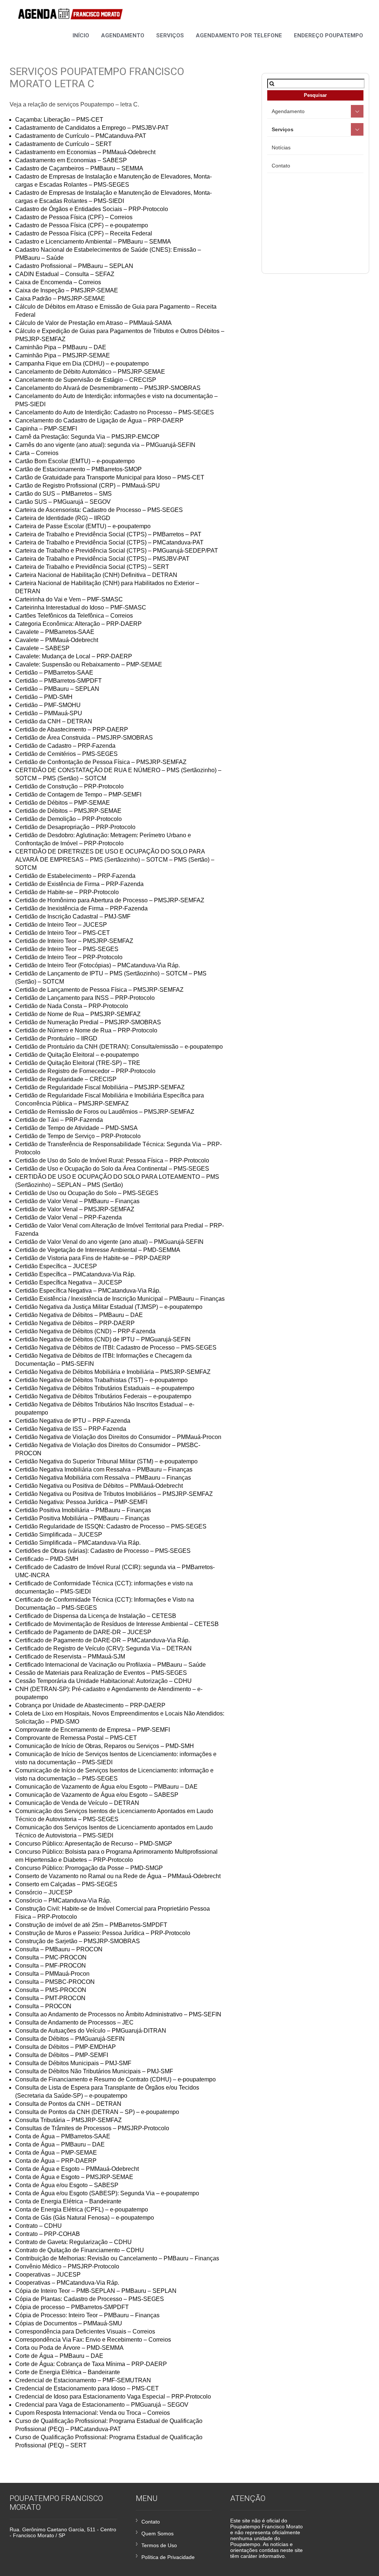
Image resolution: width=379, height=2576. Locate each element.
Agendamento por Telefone (239, 35)
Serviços (170, 35)
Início (81, 35)
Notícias (281, 147)
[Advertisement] (323, 221)
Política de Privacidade (168, 2557)
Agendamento (123, 35)
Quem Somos (157, 2533)
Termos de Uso (159, 2545)
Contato (281, 166)
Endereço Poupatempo (328, 35)
